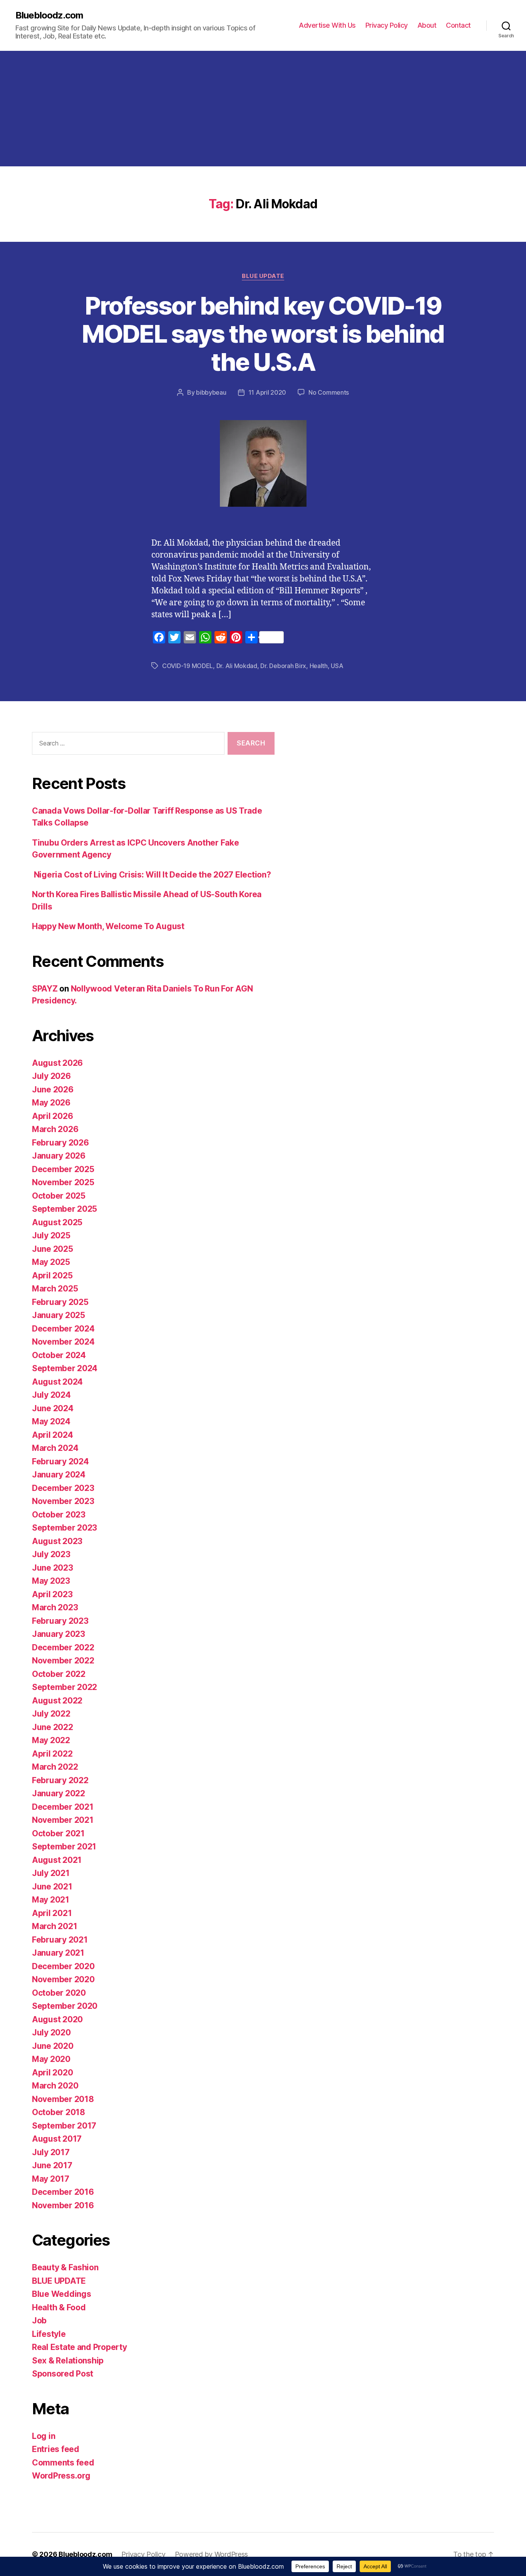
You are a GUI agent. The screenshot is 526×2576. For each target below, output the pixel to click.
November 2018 (63, 2099)
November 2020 (63, 1979)
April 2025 (52, 1275)
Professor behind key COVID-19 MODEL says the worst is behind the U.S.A (263, 334)
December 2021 (63, 1807)
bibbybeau (211, 392)
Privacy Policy (387, 25)
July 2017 (51, 2152)
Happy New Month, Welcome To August (108, 926)
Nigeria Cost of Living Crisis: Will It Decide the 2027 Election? (151, 875)
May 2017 (51, 2179)
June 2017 (52, 2165)
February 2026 (60, 1143)
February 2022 (60, 1780)
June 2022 (53, 1727)
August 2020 (57, 2019)
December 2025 (63, 1169)
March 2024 (55, 1448)
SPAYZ (45, 989)
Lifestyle (49, 2334)
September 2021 (64, 1847)
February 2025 (60, 1302)
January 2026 (59, 1156)
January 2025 (59, 1315)
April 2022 (52, 1754)
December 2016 (63, 2192)
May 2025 (51, 1262)
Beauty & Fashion (65, 2267)
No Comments (329, 392)
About (427, 25)
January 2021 (58, 1953)
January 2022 (59, 1793)
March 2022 (55, 1767)
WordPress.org (61, 2476)
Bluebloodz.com (49, 15)
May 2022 (51, 1740)
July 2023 (51, 1554)
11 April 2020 (267, 392)
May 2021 (51, 1900)
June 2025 (53, 1249)
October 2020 (59, 1993)
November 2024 (63, 1342)
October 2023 (59, 1515)
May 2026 (51, 1103)
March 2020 (55, 2086)
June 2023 (53, 1568)
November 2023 (63, 1501)
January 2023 (59, 1634)
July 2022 (51, 1714)
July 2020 (51, 2032)
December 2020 (63, 1966)
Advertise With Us (327, 25)
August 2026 (57, 1063)
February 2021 (60, 1940)
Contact (458, 25)
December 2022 (63, 1647)
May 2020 (51, 2059)
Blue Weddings (62, 2294)
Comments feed (63, 2463)
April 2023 (52, 1594)
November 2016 (63, 2205)
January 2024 (59, 1475)
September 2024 (65, 1368)
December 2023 (63, 1488)
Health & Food (59, 2307)
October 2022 (59, 1674)
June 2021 (52, 1887)
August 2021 (57, 1860)
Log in (44, 2436)
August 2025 (57, 1222)
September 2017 (64, 2126)
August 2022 (57, 1701)
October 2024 (59, 1355)
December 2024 (63, 1329)
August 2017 (57, 2139)
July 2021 (51, 1873)
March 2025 (55, 1289)
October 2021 (58, 1833)
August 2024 (57, 1382)
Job (39, 2321)
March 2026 (55, 1129)
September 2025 (64, 1209)
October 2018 (59, 2112)
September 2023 (64, 1528)
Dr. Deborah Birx (283, 666)
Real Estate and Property (80, 2347)
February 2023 (60, 1621)
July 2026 (51, 1076)
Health (319, 666)
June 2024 (53, 1408)
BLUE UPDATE (263, 276)
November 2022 (63, 1661)
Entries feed (56, 2449)
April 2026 (52, 1116)
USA (337, 666)
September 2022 (64, 1687)
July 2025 (51, 1235)
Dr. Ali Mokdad (237, 666)
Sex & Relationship (68, 2361)
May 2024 (51, 1421)
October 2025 (59, 1196)
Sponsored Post (63, 2374)
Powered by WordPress (212, 2554)
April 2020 (52, 2073)
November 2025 (63, 1182)
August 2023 (57, 1541)
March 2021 (54, 1926)
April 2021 (52, 1913)
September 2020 (65, 2006)
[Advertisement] (263, 109)
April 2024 (52, 1435)
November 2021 (63, 1820)
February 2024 (60, 1461)
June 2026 (53, 1090)
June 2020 (53, 2046)
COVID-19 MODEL (188, 666)
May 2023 (51, 1581)
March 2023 (55, 1607)
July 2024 (51, 1395)
